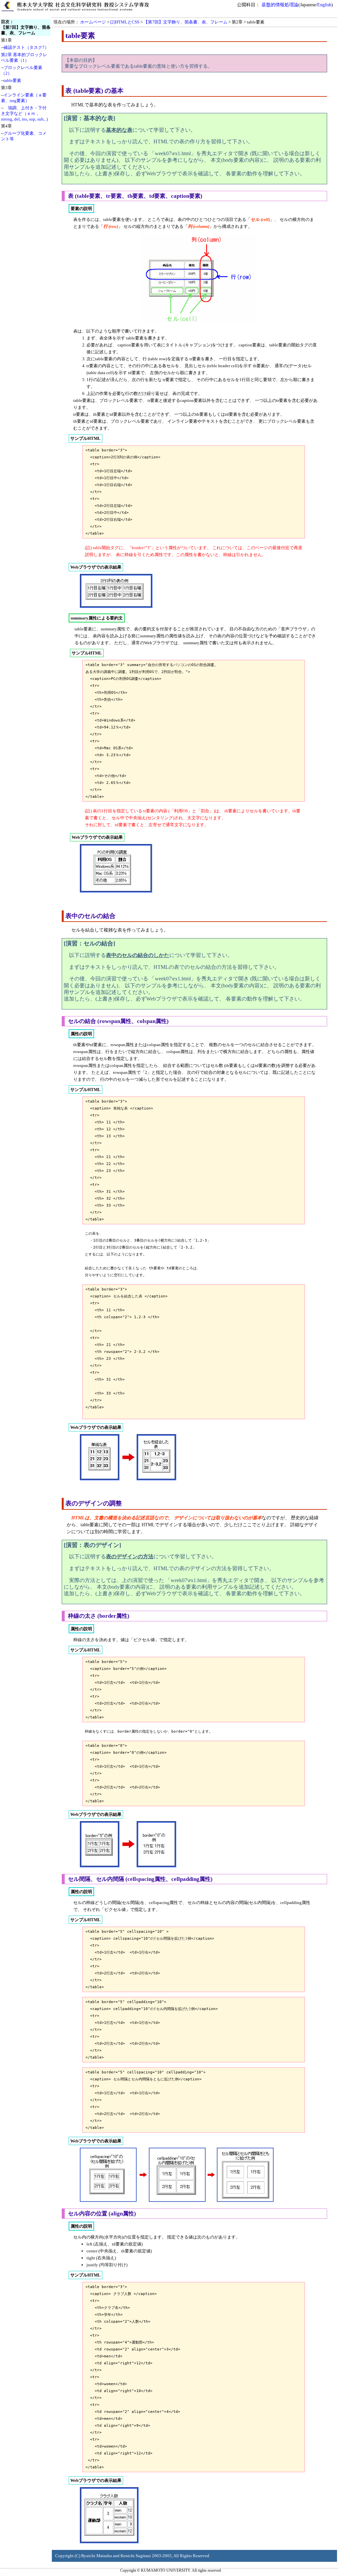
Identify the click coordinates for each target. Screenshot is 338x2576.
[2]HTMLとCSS (125, 22)
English (324, 5)
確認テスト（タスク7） (26, 47)
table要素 (12, 80)
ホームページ (93, 22)
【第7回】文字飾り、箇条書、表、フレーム (186, 22)
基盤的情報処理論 (280, 5)
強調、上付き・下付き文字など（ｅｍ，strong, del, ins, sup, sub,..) (24, 113)
